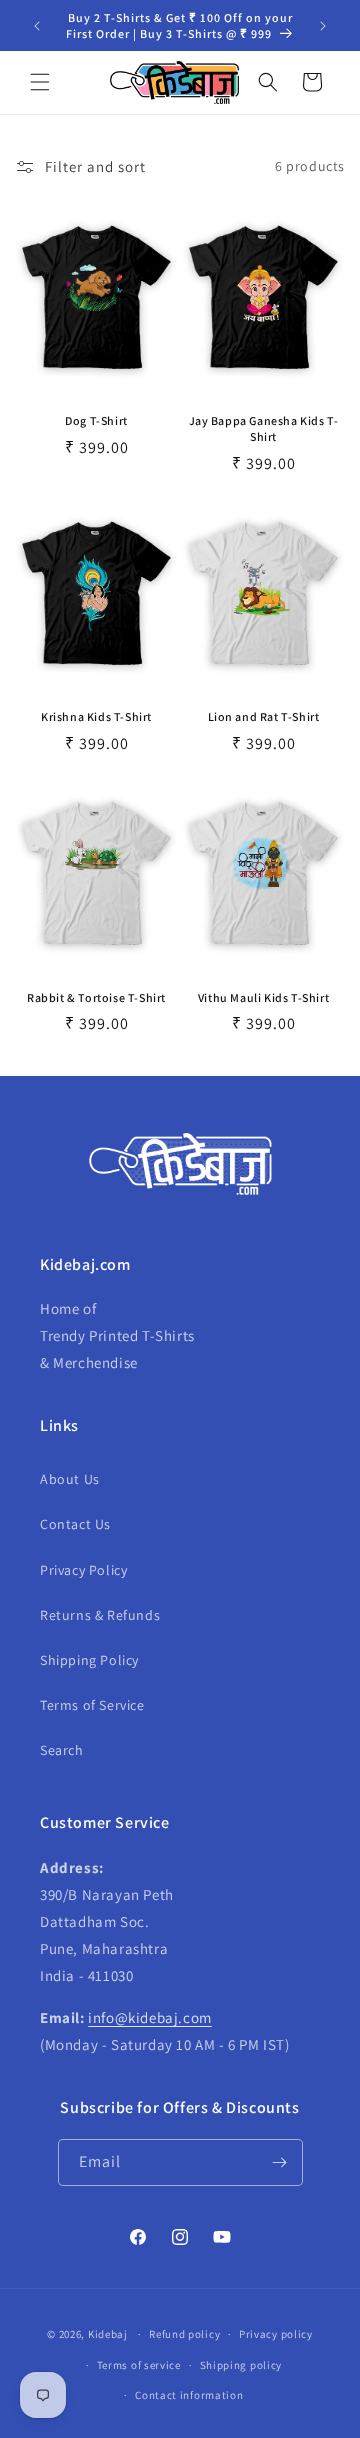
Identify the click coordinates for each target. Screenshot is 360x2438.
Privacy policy (276, 2334)
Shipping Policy (89, 1660)
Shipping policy (241, 2365)
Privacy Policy (83, 1570)
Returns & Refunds (100, 1615)
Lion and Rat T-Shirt (264, 716)
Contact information (189, 2395)
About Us (70, 1479)
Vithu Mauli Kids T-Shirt (263, 997)
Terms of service (139, 2365)
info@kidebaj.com (150, 2017)
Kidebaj (108, 2334)
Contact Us (75, 1524)
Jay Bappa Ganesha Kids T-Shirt (264, 428)
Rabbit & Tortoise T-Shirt (96, 997)
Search (62, 1750)
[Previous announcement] (37, 26)
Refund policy (184, 2334)
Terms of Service (92, 1705)
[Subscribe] (280, 2162)
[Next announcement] (323, 26)
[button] (40, 82)
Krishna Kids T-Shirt (96, 716)
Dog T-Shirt (96, 420)
